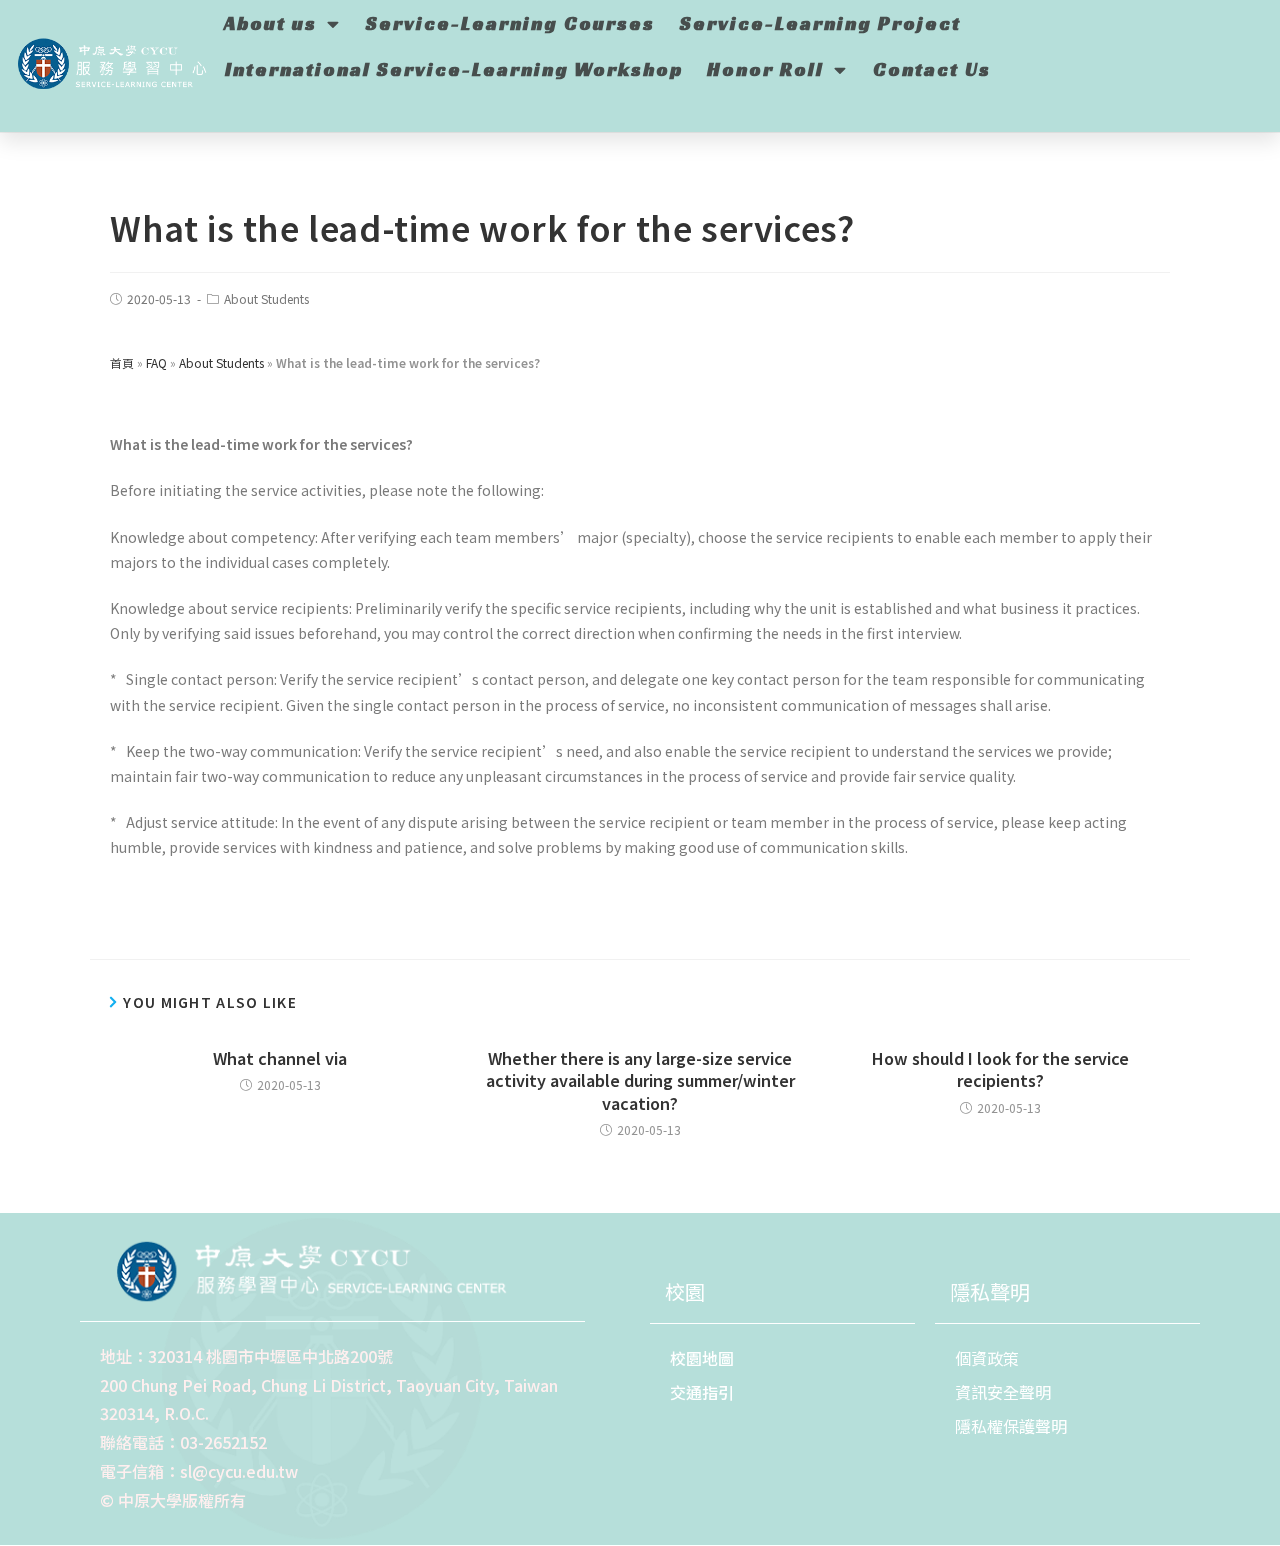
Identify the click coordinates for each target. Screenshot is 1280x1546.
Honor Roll (765, 69)
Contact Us (932, 69)
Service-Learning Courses (510, 23)
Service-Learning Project (820, 23)
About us (270, 23)
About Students (266, 298)
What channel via (280, 1058)
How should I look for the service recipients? (1000, 1069)
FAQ (156, 362)
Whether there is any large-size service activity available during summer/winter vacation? (640, 1080)
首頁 (122, 362)
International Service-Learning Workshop (454, 69)
